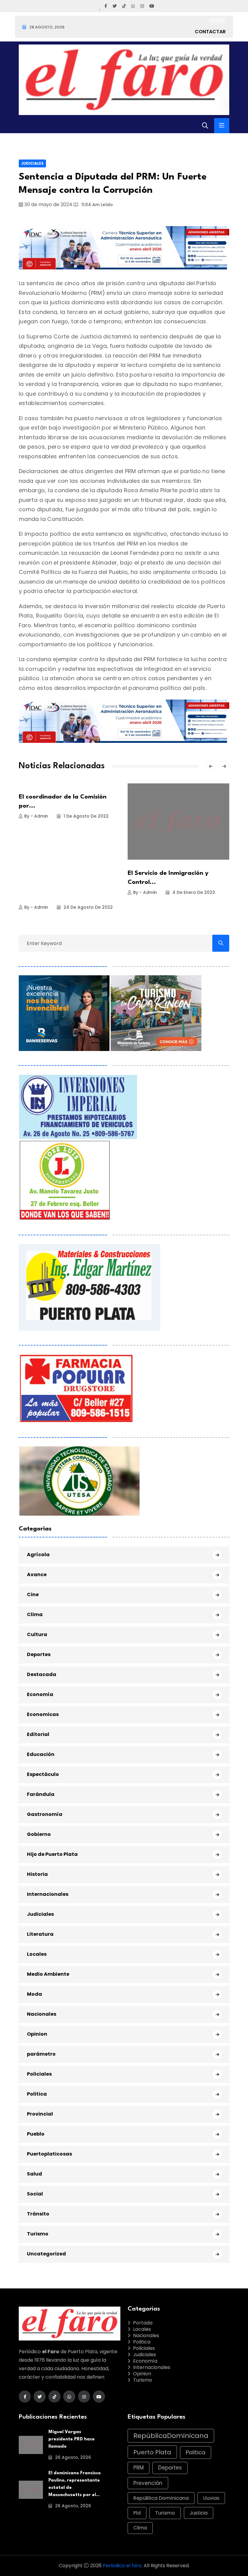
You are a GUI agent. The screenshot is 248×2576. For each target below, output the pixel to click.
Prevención (148, 2483)
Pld (137, 2513)
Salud (34, 2174)
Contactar (210, 32)
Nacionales (42, 2014)
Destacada (42, 1674)
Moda (34, 1994)
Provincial (40, 2114)
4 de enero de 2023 (193, 892)
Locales (37, 1954)
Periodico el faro (122, 2566)
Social (35, 2194)
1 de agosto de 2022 (85, 816)
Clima (35, 1614)
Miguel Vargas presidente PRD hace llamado (72, 2439)
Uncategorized (46, 2254)
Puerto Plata (152, 2452)
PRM (139, 2468)
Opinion (37, 2034)
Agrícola (38, 1555)
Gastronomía (45, 1814)
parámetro (41, 2054)
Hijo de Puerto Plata (52, 1854)
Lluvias (211, 2498)
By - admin (36, 816)
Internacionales (48, 1894)
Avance (37, 1575)
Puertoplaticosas (49, 2154)
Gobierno (39, 1834)
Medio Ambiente (48, 1974)
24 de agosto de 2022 (88, 907)
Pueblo (36, 2134)
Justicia (199, 2513)
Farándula (41, 1794)
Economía (40, 1694)
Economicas (43, 1714)
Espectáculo (43, 1774)
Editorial (38, 1734)
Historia (37, 1874)
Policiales (39, 2074)
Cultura (37, 1634)
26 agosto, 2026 (72, 2457)
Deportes (39, 1654)
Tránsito (38, 2214)
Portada (143, 2323)
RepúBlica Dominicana (161, 2498)
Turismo (38, 2234)
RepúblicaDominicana (171, 2436)
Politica (37, 2094)
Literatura (40, 1934)
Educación (41, 1754)
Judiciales (32, 163)
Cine (33, 1594)
